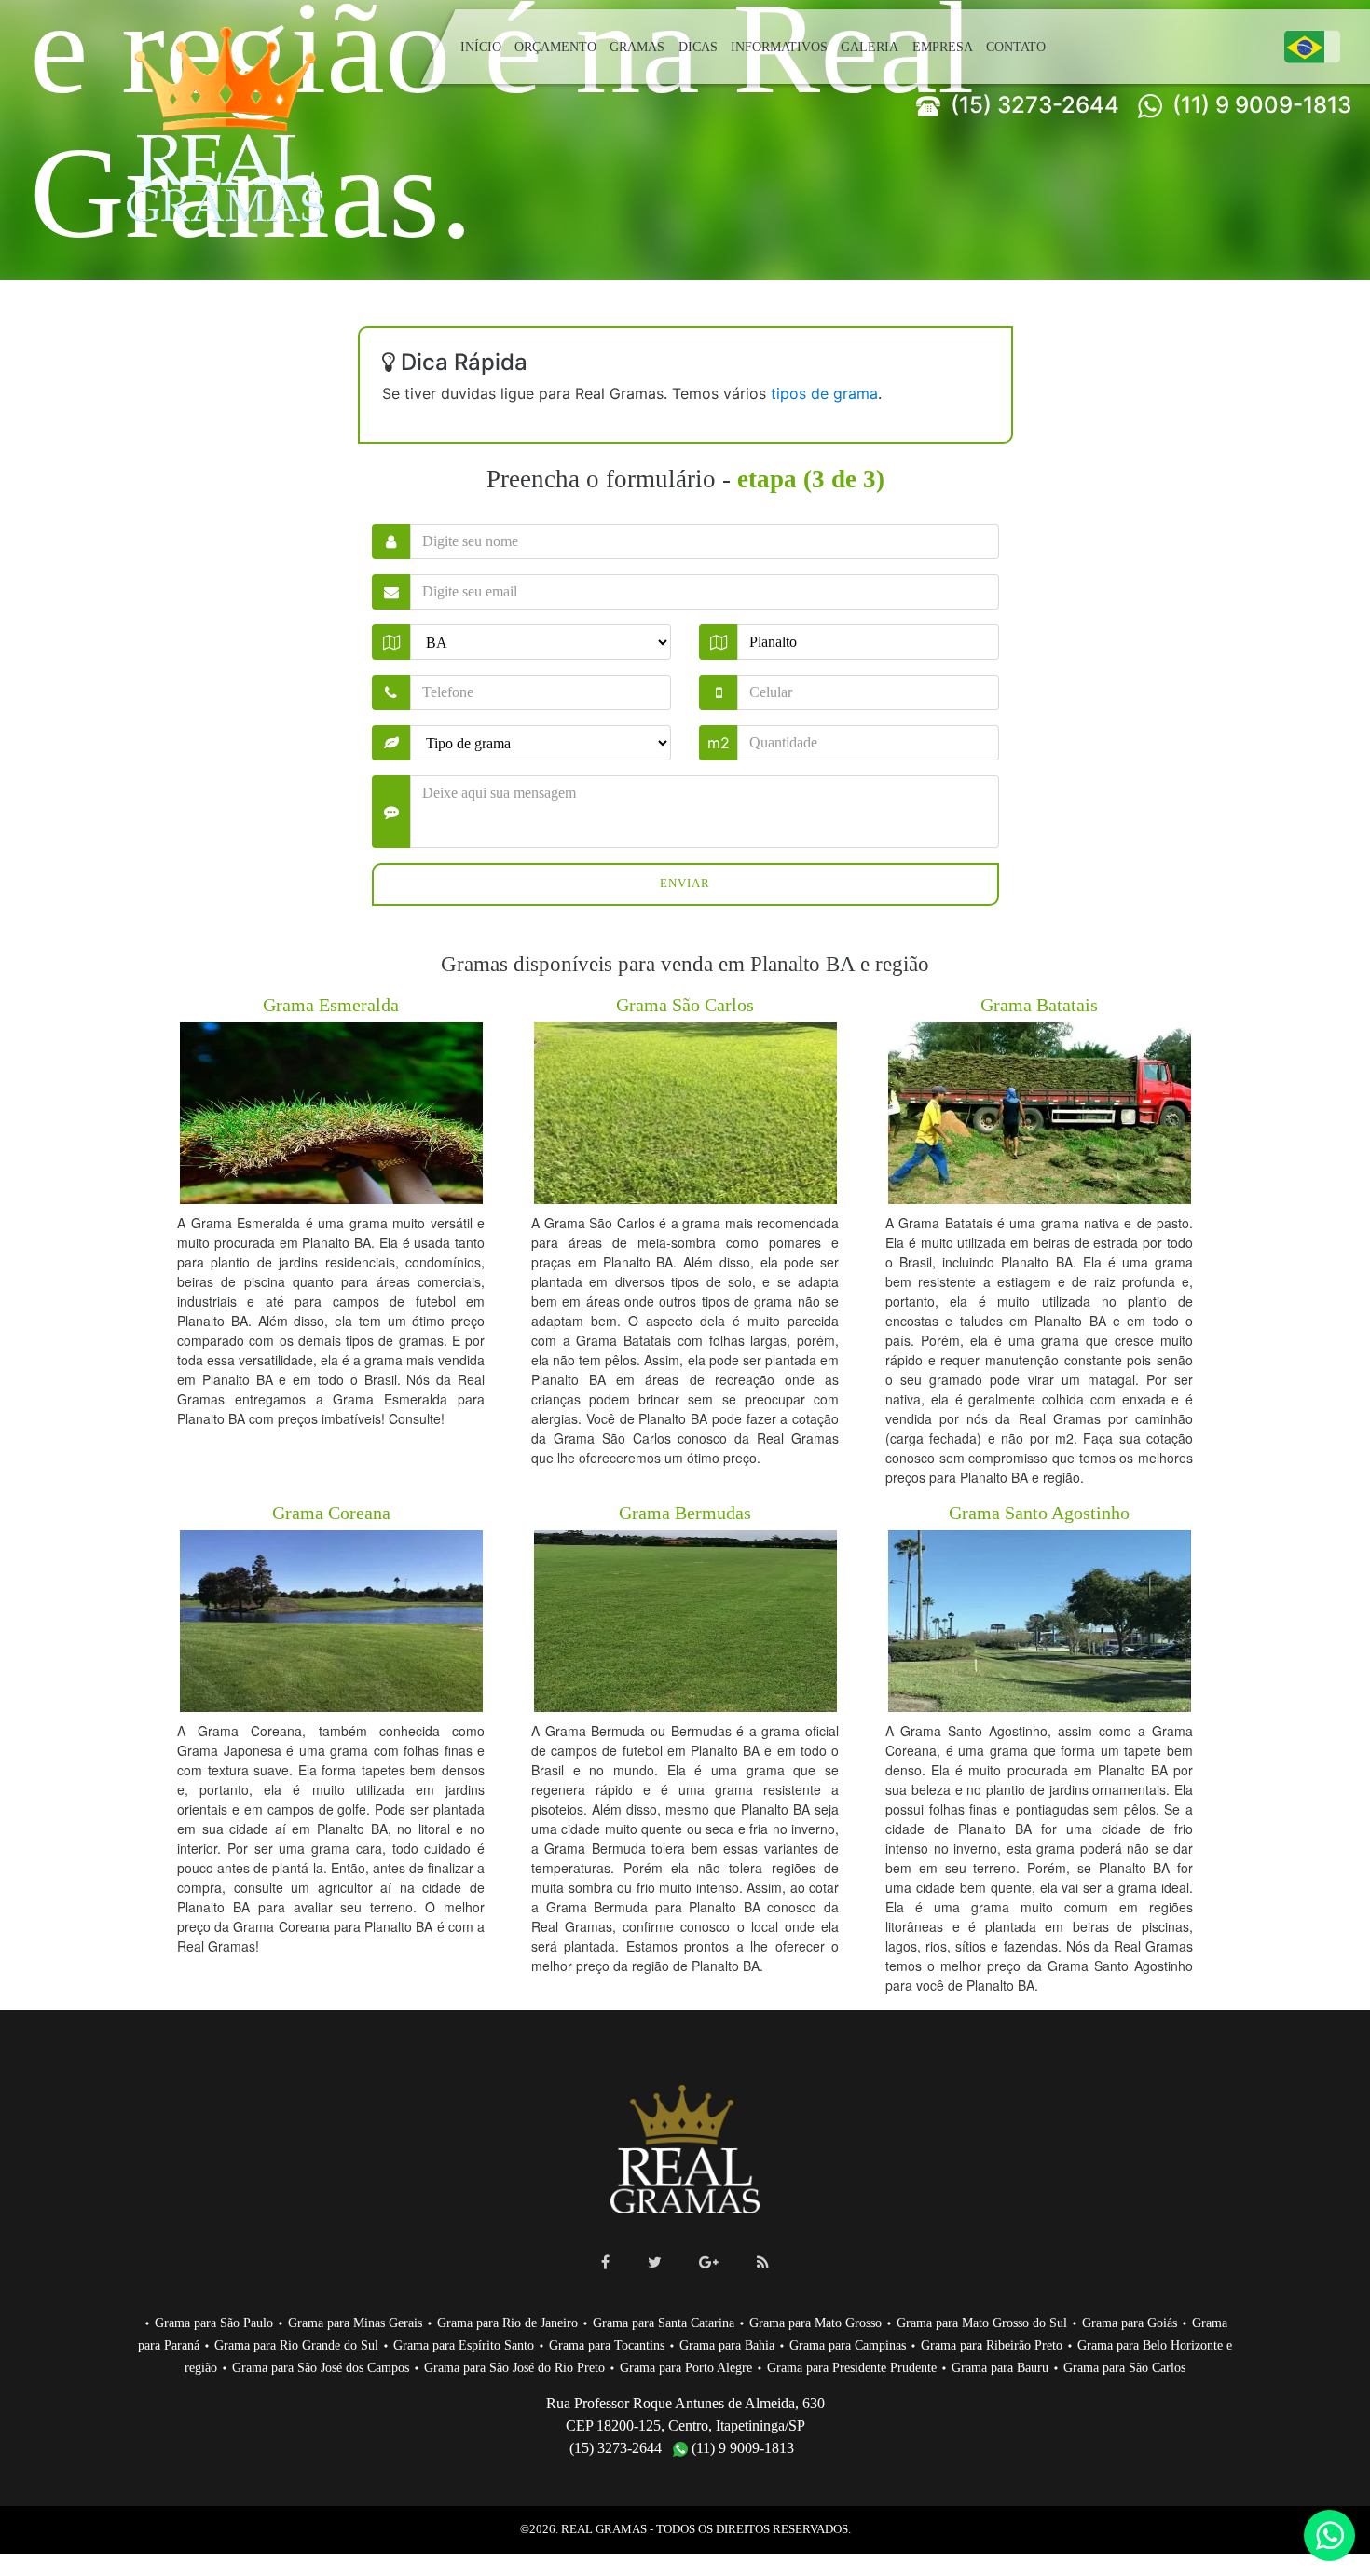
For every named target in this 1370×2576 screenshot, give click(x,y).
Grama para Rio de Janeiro (537, 2322)
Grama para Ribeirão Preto (1139, 2344)
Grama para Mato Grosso (867, 2322)
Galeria (868, 46)
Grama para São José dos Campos (471, 2367)
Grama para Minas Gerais (375, 2322)
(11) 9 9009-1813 (1259, 105)
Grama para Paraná (247, 2344)
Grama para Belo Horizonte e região (258, 2367)
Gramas (639, 46)
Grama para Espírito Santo (579, 2344)
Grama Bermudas (685, 1512)
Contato (1012, 46)
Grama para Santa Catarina (704, 2322)
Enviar (685, 884)
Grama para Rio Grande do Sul (403, 2344)
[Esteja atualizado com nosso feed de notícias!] (763, 2262)
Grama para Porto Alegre (863, 2367)
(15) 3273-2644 (1032, 105)
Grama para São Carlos (710, 2389)
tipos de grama (824, 393)
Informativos (780, 46)
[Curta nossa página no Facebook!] (605, 2262)
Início (480, 46)
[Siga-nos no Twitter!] (655, 2262)
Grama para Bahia (858, 2344)
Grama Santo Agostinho (1040, 1512)
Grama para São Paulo (225, 2322)
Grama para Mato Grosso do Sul (1046, 2322)
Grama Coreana (331, 1512)
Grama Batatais (1040, 1004)
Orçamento (555, 46)
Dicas (700, 46)
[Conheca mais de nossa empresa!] (709, 2262)
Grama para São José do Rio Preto (680, 2367)
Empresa (938, 46)
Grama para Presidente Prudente (1041, 2367)
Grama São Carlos (685, 1004)
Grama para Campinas (986, 2344)
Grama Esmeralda (331, 1004)
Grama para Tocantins (730, 2344)
